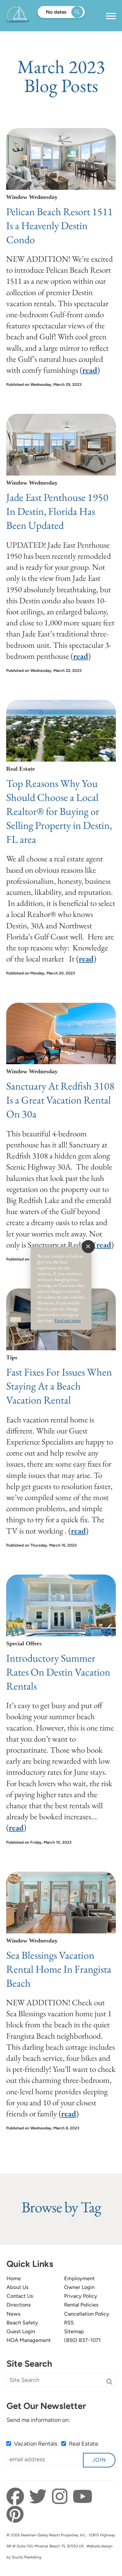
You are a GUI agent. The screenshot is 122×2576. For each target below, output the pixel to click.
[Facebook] (17, 2497)
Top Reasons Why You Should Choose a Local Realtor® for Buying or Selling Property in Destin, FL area (59, 811)
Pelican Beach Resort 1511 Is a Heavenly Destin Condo (60, 225)
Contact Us (20, 2296)
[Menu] (111, 16)
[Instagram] (61, 2497)
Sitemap (74, 2331)
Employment (79, 2278)
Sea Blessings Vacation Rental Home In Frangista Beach (59, 1969)
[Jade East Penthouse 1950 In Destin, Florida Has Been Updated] (61, 445)
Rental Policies (81, 2305)
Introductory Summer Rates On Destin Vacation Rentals (58, 1672)
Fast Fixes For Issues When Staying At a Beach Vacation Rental (59, 1386)
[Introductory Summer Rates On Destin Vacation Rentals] (61, 1605)
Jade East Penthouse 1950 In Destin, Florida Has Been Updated (57, 511)
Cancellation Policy (87, 2314)
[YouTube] (82, 2497)
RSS (69, 2323)
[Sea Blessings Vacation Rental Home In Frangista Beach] (61, 1903)
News (14, 2314)
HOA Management (29, 2340)
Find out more (68, 1320)
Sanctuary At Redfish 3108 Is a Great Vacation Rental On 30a (60, 1100)
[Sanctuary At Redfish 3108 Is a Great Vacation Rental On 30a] (61, 1034)
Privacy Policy (81, 2296)
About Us (18, 2287)
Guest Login (21, 2331)
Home (14, 2278)
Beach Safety (22, 2323)
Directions (19, 2305)
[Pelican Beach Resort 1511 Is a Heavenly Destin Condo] (61, 159)
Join (99, 2460)
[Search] (109, 2382)
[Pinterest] (15, 2515)
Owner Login (79, 2287)
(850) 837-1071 (82, 2340)
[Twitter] (40, 2497)
